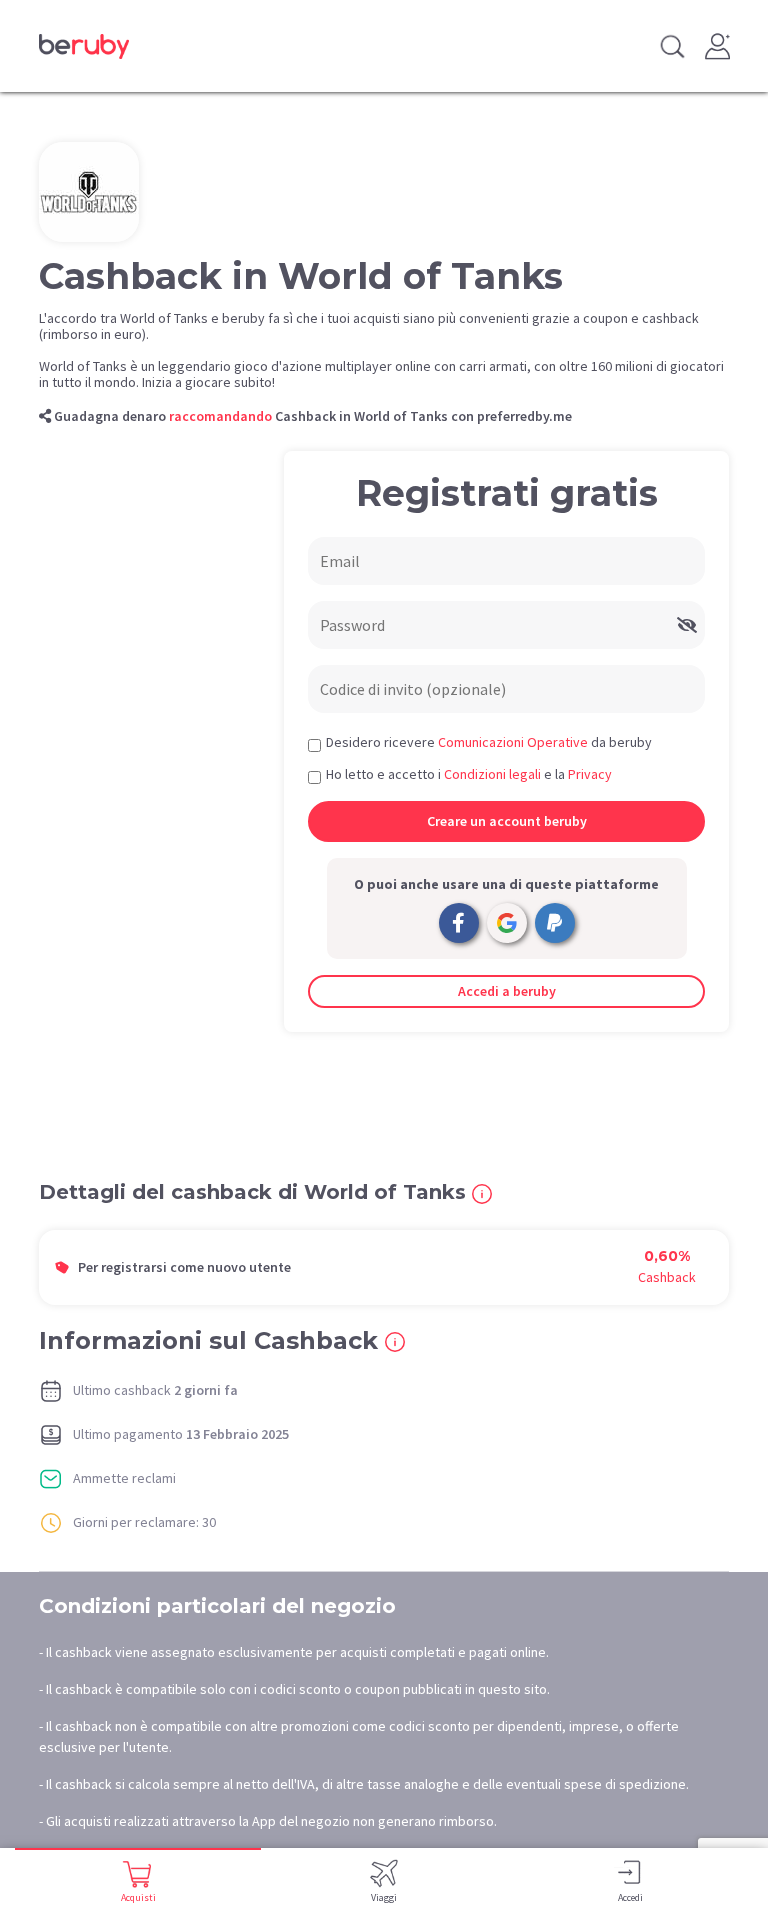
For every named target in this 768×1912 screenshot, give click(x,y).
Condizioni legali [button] (492, 774)
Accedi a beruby (507, 991)
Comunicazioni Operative (513, 742)
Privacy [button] (590, 774)
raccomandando (220, 416)
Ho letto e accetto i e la (469, 774)
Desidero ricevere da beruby (489, 742)
